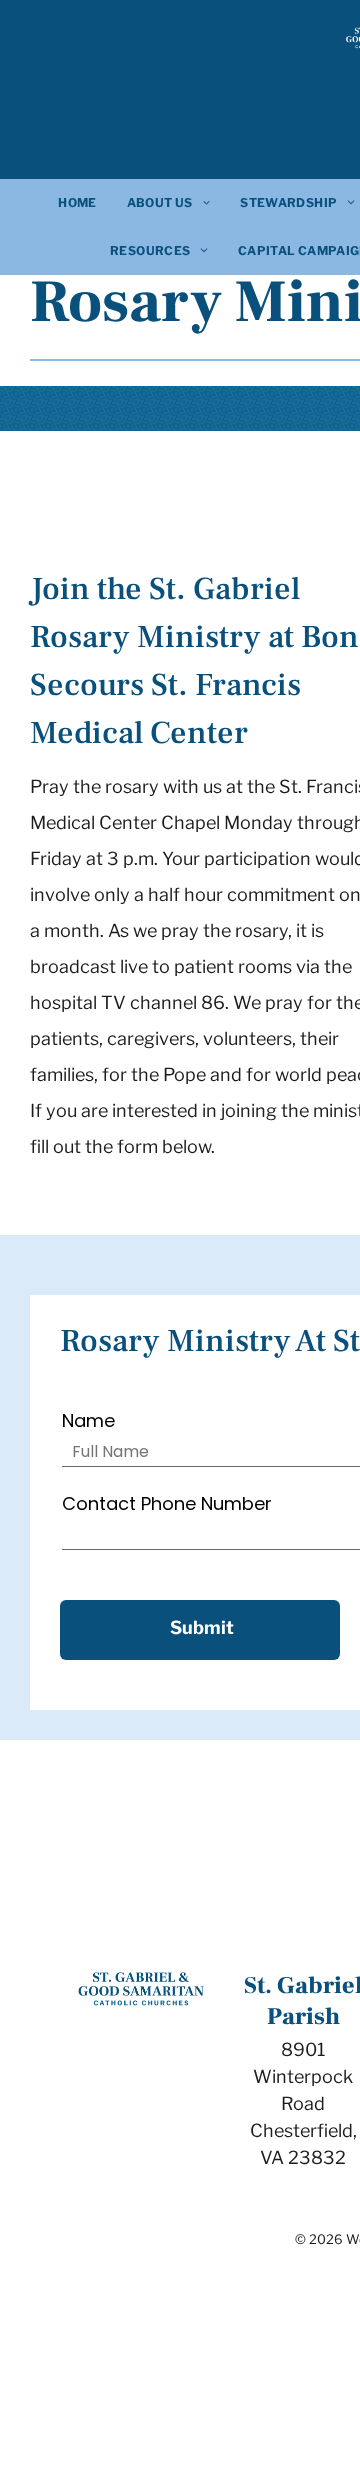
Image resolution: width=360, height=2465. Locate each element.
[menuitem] (77, 203)
